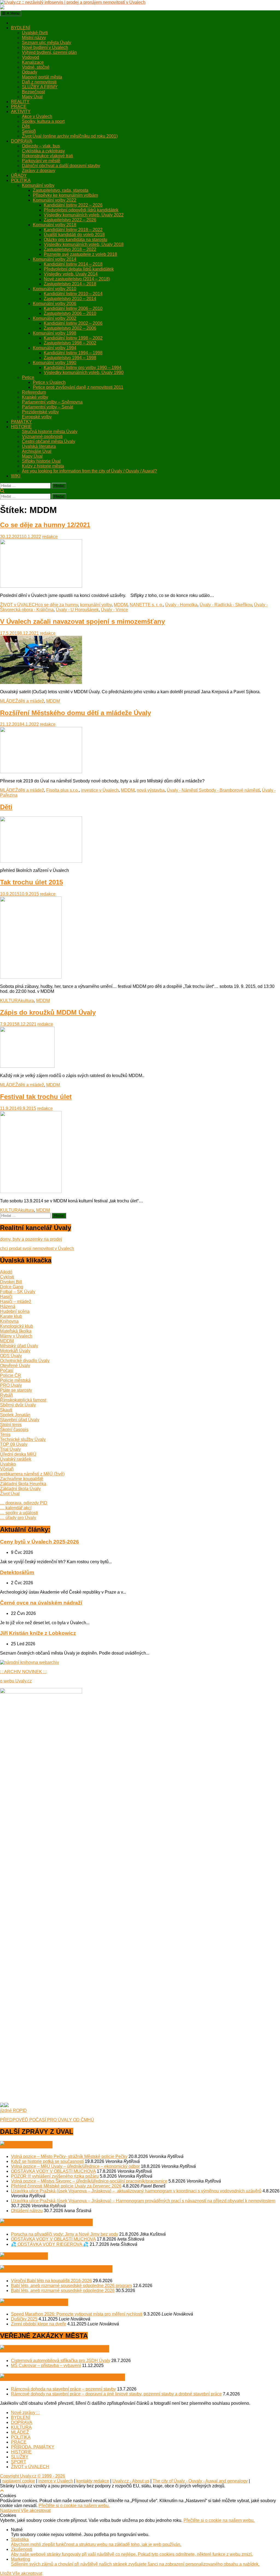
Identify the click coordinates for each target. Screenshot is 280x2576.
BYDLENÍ (21, 28)
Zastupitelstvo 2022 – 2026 (70, 220)
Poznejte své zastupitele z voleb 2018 (80, 254)
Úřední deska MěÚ (18, 1454)
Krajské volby (35, 397)
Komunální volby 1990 (55, 363)
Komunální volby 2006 (55, 304)
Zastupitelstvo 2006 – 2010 (70, 313)
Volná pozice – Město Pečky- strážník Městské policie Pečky (69, 2156)
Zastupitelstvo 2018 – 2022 (70, 249)
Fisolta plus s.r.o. (62, 790)
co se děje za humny (58, 605)
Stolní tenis (11, 1425)
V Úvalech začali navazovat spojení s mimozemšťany (82, 621)
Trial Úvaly (10, 1449)
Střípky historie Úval (41, 461)
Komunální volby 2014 (55, 259)
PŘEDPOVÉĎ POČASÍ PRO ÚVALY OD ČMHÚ (47, 2120)
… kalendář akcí (16, 1508)
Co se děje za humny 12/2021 (45, 525)
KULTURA (10, 1001)
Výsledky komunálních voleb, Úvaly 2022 (84, 215)
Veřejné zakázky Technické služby (72, 2377)
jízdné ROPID (13, 2111)
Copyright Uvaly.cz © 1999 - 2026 (33, 2476)
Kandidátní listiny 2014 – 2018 (73, 264)
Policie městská (15, 1380)
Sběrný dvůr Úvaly (18, 1405)
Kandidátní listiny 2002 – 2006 (73, 323)
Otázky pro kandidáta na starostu (75, 240)
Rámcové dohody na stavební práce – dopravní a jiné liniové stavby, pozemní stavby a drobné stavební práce (116, 2394)
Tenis (5, 1435)
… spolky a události (19, 1513)
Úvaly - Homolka (181, 605)
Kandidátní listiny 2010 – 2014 (73, 294)
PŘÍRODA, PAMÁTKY (33, 2447)
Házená (8, 1306)
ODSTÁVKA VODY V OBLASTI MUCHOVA (53, 2171)
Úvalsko (8, 1464)
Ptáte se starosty (16, 1390)
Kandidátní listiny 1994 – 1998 (73, 353)
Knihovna (9, 1321)
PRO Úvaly (11, 1385)
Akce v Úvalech (37, 116)
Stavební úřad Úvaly (20, 1420)
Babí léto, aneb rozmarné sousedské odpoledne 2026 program (71, 2286)
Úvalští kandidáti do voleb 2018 (74, 235)
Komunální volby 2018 (55, 225)
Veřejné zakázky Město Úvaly (64, 2349)
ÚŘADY (19, 175)
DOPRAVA (22, 141)
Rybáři (6, 1395)
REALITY (20, 102)
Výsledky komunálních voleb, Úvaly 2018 (84, 244)
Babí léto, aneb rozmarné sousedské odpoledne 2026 (63, 2291)
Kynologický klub (17, 1326)
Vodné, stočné (36, 67)
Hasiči (6, 1297)
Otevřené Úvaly (15, 1366)
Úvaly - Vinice (114, 610)
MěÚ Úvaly (36, 2145)
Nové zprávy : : (25, 2413)
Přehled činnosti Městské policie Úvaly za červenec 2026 (66, 2186)
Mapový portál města (42, 77)
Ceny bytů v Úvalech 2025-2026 (40, 1542)
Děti (26, 126)
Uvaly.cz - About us (131, 2481)
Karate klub (11, 1316)
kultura (27, 1001)
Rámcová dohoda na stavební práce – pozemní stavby (63, 2389)
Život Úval (10, 1494)
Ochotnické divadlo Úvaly (25, 1361)
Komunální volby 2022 (55, 200)
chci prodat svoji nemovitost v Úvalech (37, 1248)
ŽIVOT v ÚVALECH (19, 605)
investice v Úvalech (100, 790)
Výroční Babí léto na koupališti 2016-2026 (51, 2281)
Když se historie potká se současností (47, 2161)
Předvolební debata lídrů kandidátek (79, 269)
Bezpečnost (33, 92)
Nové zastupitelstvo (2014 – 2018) (77, 279)
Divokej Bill (11, 1282)
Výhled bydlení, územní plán (49, 52)
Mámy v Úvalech (16, 1336)
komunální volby (96, 605)
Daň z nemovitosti (39, 82)
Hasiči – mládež (16, 1302)
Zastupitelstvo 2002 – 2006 (70, 328)
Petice (28, 377)
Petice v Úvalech (49, 382)
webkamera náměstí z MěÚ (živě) (32, 1474)
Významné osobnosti (42, 436)
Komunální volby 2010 (55, 289)
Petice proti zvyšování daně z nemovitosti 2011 (78, 387)
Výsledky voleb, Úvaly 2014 (71, 274)
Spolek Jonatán (15, 1415)
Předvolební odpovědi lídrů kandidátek (81, 210)
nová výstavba (151, 790)
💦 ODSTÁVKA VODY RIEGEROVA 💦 (50, 2244)
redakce (50, 537)
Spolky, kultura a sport (43, 121)
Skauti (6, 1410)
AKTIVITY (21, 111)
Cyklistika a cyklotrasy (43, 151)
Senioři (29, 131)
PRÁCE (19, 107)
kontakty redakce (93, 2481)
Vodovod (30, 57)
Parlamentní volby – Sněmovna (52, 402)
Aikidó (6, 1272)
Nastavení (10, 2510)
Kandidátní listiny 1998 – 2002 (73, 338)
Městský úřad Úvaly (19, 1346)
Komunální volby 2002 (55, 318)
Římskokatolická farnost (23, 1400)
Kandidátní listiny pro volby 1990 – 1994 (83, 368)
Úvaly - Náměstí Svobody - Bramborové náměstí (213, 790)
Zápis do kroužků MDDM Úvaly (48, 1012)
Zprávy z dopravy (39, 171)
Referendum (34, 392)
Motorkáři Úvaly (15, 1351)
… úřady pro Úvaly (18, 1518)
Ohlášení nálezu (27, 2211)
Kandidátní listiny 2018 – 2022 (73, 230)
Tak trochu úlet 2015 (31, 882)
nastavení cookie (19, 2481)
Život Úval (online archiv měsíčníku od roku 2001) (70, 136)
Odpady (30, 72)
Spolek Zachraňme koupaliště (66, 2269)
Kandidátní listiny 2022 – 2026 (73, 205)
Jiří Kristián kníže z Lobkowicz (38, 1633)
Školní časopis (14, 1430)
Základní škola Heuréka (23, 1484)
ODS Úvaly (11, 1356)
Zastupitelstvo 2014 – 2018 (70, 284)
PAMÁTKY (21, 422)
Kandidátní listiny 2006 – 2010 (73, 308)
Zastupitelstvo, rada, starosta (61, 190)
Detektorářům (17, 1572)
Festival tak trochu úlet (36, 1097)
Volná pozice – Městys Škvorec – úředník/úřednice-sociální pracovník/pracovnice (89, 2181)
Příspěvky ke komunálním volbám (65, 195)
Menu (14, 13)
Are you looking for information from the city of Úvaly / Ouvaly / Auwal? (89, 471)
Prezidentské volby (40, 412)
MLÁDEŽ (9, 701)
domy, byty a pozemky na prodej (31, 1239)
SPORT (19, 2462)
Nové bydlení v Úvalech (45, 47)
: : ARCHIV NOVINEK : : (23, 1672)
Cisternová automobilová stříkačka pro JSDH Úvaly (61, 2361)
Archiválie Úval (37, 451)
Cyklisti (7, 1277)
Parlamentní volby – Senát (47, 407)
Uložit (6, 2573)
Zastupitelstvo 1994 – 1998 (70, 358)
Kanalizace (33, 62)
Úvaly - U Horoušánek (77, 610)
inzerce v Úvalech (56, 2481)
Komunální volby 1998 (55, 333)
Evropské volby (37, 417)
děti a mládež (31, 701)
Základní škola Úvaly (20, 1489)
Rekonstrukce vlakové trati (47, 156)
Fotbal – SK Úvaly (18, 1292)
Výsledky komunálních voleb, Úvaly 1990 (84, 372)
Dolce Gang (12, 1287)
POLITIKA (21, 180)
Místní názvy (34, 38)
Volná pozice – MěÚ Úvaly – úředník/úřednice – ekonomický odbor (75, 2166)
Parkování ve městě (41, 161)
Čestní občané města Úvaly (49, 441)
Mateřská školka (16, 1331)
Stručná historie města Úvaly (50, 432)
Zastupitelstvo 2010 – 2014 (70, 299)
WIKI (16, 476)
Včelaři (7, 1469)
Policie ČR (11, 1375)
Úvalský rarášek (16, 1459)
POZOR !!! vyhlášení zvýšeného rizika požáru (55, 2176)
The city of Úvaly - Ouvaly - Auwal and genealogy (200, 2481)
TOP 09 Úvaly (14, 1444)
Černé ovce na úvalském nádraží (41, 1603)
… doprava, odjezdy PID (24, 1503)
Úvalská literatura (39, 446)
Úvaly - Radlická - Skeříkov (226, 605)
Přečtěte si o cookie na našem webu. (74, 2506)
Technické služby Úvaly (23, 1439)
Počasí (7, 1370)
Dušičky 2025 (24, 2319)
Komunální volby (38, 185)
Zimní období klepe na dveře (39, 2324)
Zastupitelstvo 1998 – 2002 (70, 343)
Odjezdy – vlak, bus (41, 146)
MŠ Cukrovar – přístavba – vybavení (46, 2365)
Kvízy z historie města (43, 466)
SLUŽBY (20, 2457)
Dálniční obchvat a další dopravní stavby (61, 166)
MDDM (121, 605)
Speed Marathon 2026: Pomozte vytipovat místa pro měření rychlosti (77, 2314)
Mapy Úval (32, 97)
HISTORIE (21, 427)
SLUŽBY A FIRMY (40, 87)
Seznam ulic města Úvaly (46, 43)
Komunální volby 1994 (55, 348)
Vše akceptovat (36, 2510)
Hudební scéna (15, 1311)
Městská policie (44, 2302)
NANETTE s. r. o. (146, 605)
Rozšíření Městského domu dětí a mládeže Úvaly (75, 713)
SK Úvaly (34, 2256)
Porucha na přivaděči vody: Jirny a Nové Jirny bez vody (65, 2234)
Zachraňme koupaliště (22, 1479)
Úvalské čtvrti (35, 33)
